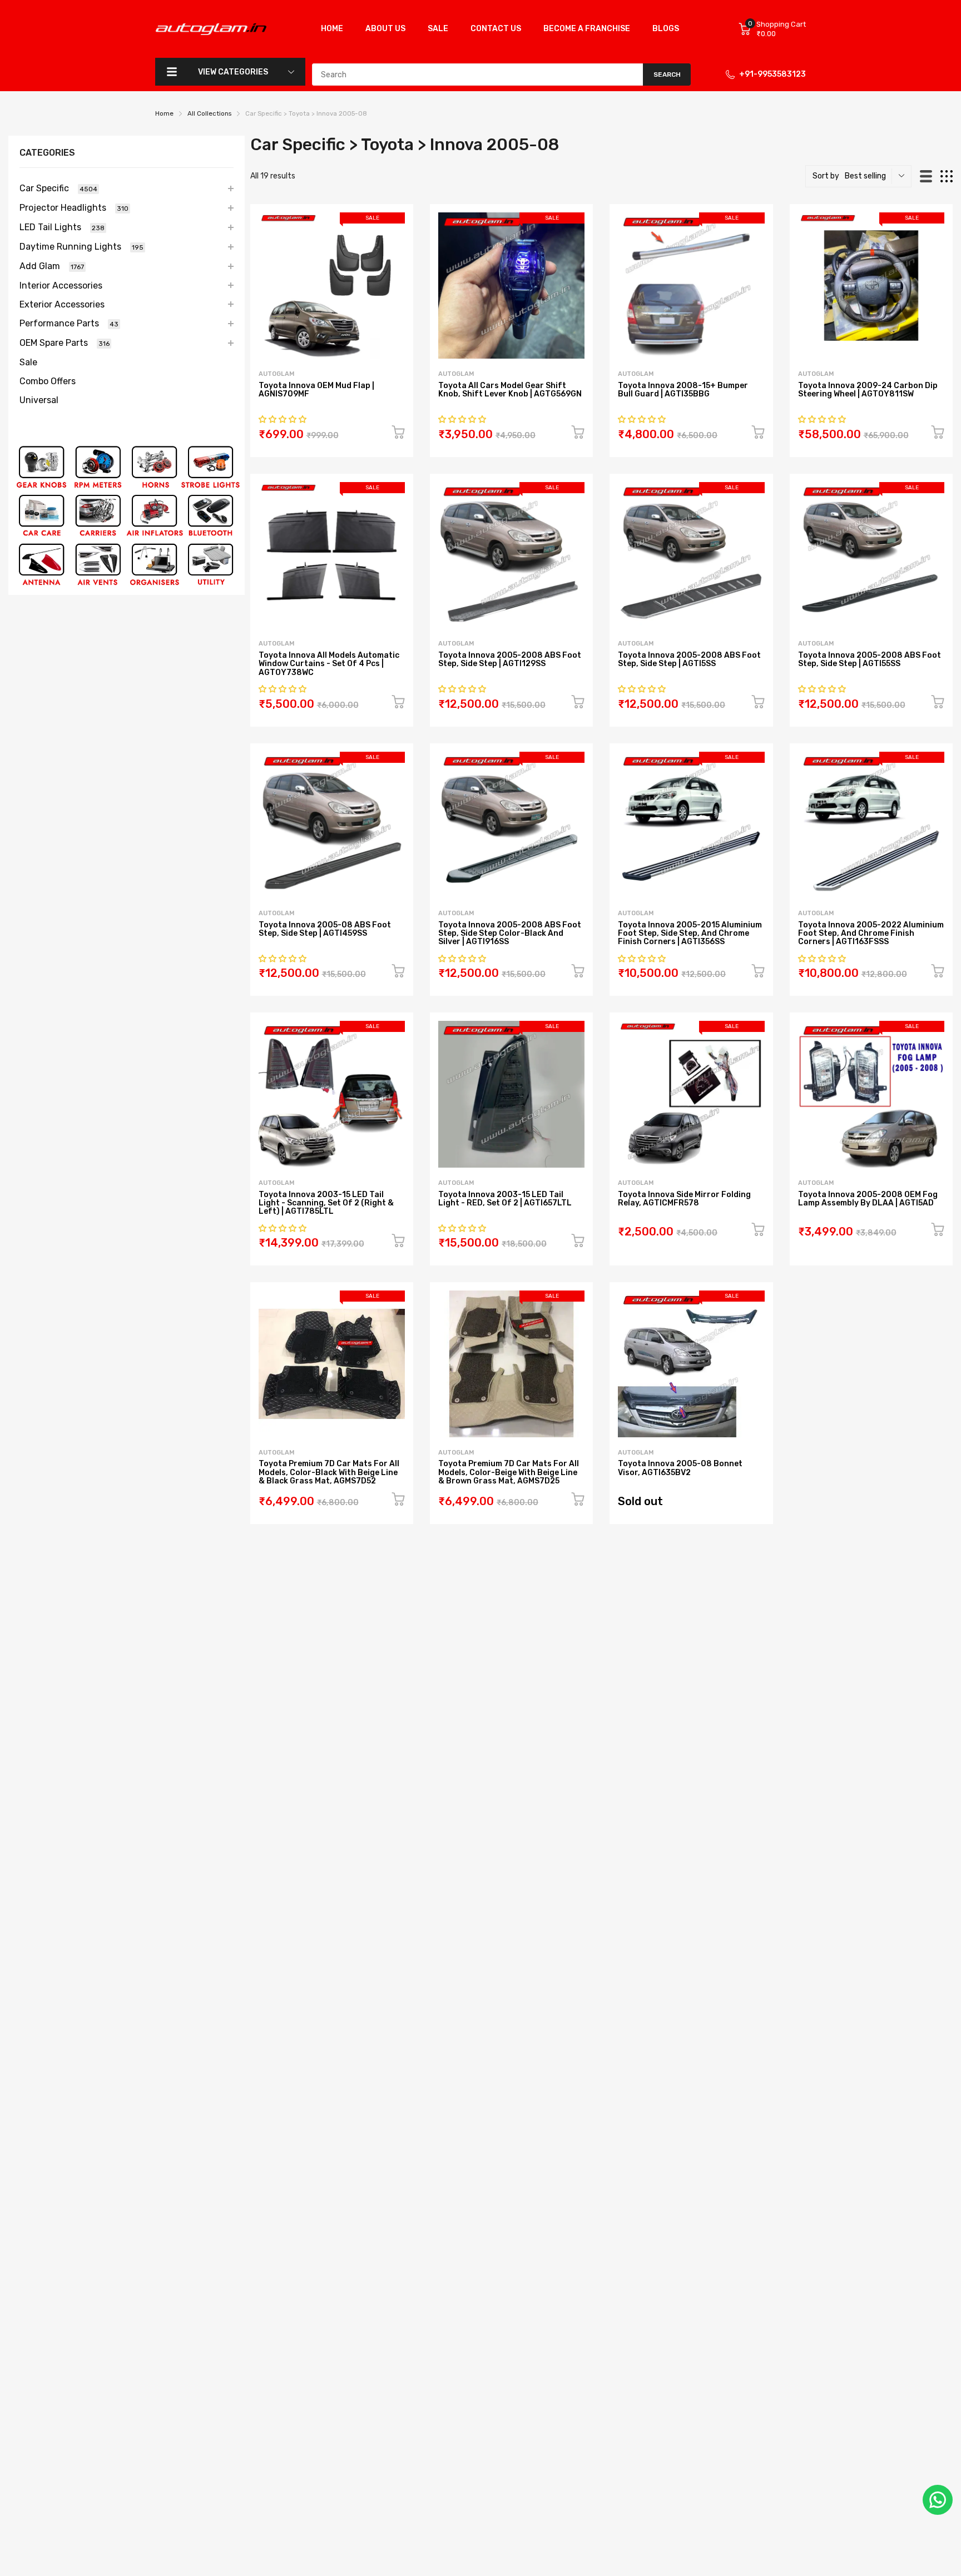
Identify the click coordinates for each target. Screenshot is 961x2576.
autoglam (276, 374)
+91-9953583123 (772, 74)
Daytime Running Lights (81, 247)
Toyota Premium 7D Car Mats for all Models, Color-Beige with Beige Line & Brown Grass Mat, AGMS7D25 (509, 1472)
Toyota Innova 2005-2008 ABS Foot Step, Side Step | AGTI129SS (510, 659)
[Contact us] (938, 2500)
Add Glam (52, 266)
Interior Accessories (61, 286)
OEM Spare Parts (65, 343)
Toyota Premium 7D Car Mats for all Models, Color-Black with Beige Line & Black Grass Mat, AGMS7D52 (329, 1472)
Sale (28, 362)
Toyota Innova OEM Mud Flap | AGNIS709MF (316, 390)
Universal (39, 400)
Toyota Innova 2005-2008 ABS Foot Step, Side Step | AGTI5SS (689, 659)
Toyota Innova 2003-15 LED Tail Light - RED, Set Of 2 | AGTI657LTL (505, 1199)
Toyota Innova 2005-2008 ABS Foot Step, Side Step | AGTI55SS (870, 659)
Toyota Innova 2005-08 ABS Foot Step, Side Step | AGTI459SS (325, 929)
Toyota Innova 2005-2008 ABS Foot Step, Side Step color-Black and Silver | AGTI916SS (510, 934)
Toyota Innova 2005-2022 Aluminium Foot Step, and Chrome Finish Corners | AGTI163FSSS (871, 934)
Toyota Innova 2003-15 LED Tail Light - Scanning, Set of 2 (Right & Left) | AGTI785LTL (326, 1203)
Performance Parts (69, 323)
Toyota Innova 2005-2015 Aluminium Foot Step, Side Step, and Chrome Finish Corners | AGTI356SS (690, 934)
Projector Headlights (74, 208)
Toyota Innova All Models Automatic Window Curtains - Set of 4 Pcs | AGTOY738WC (329, 664)
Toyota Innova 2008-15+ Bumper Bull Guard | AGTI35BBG (683, 390)
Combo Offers (48, 381)
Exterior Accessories (62, 304)
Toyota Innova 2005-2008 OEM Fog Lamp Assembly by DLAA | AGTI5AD (868, 1199)
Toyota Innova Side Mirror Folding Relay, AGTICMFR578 (684, 1199)
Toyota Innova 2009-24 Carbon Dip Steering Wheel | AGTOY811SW (868, 390)
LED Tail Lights (62, 227)
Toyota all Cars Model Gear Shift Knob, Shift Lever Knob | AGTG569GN (510, 390)
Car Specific (58, 188)
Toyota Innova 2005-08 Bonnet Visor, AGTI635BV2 (680, 1468)
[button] (283, 420)
